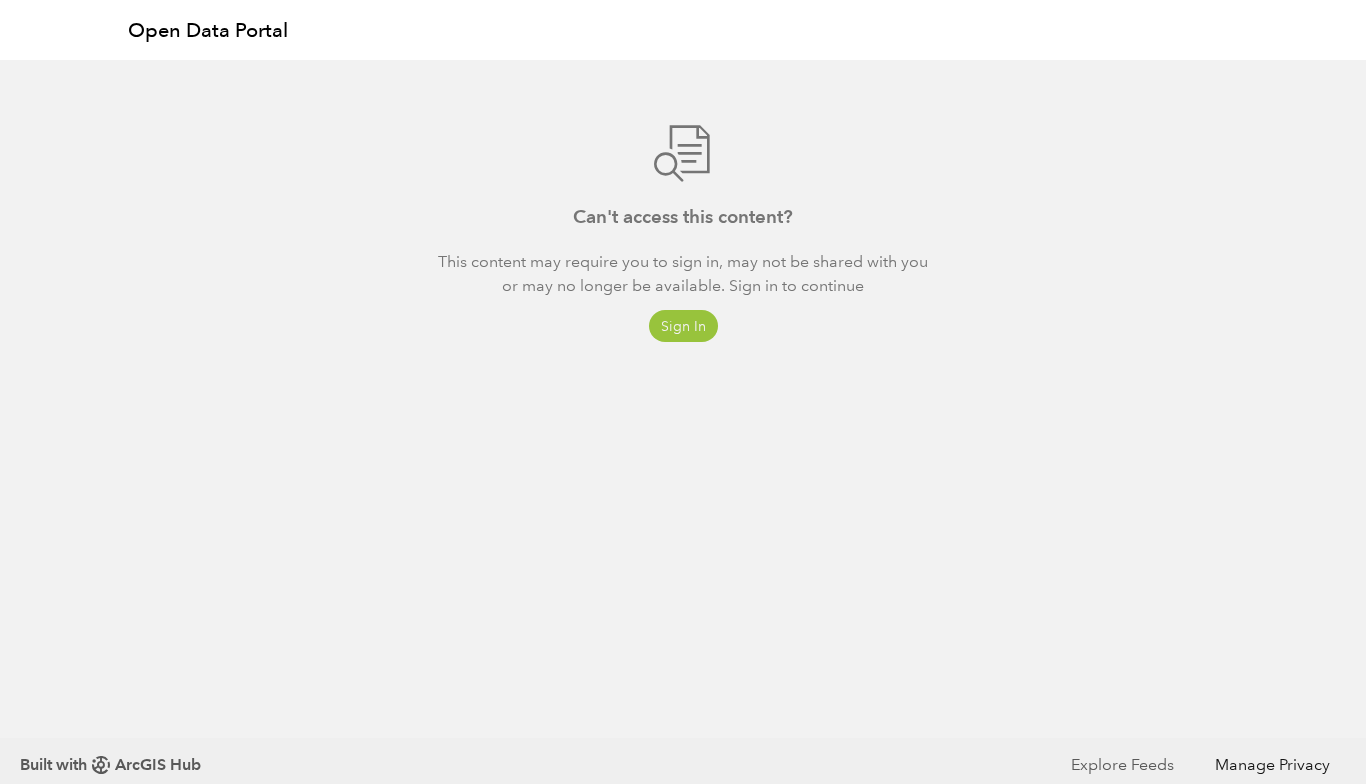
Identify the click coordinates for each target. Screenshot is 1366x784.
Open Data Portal (208, 30)
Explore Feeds (1122, 764)
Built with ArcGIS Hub (110, 764)
